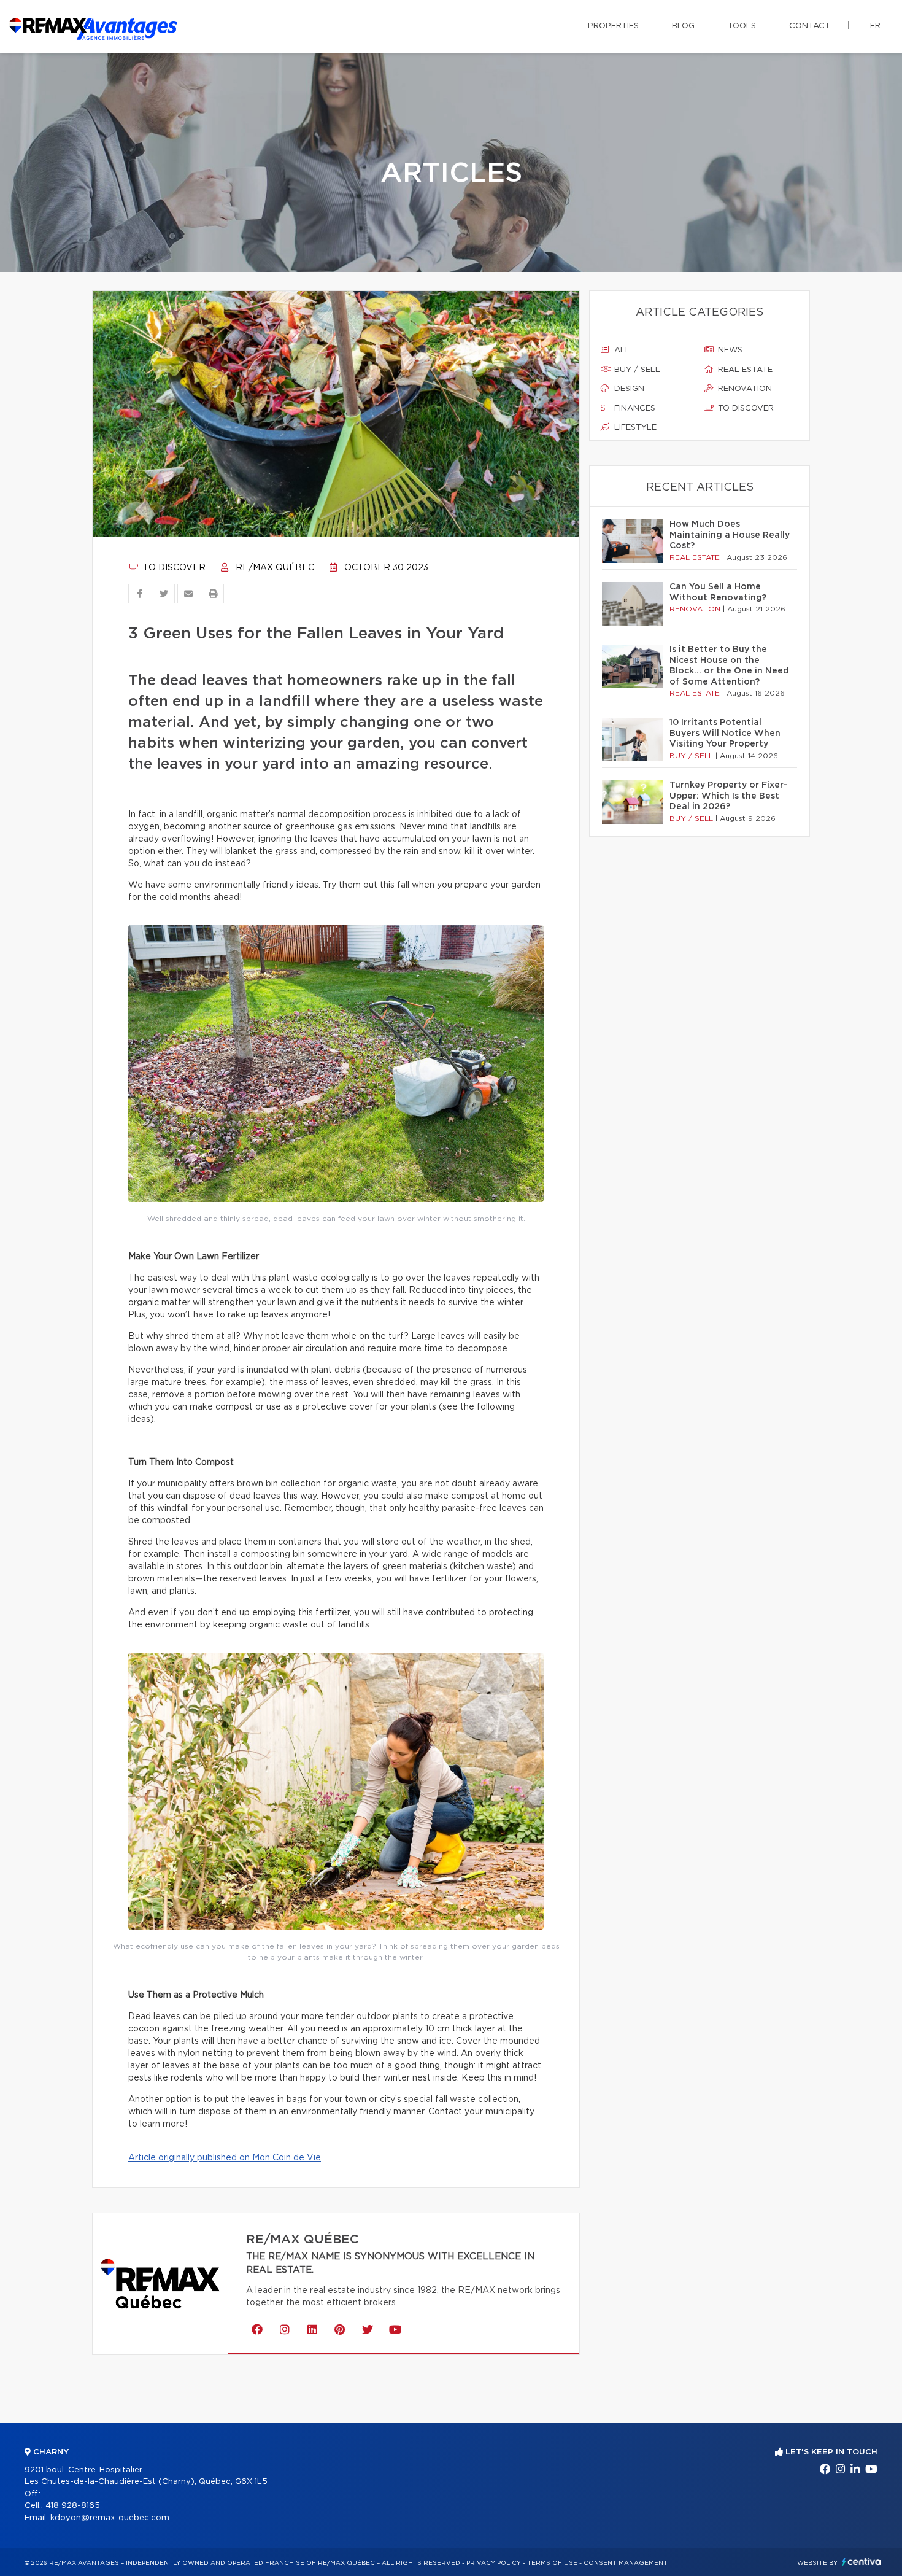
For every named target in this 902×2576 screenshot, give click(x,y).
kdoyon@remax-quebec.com (110, 2518)
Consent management (626, 2563)
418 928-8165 (73, 2506)
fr (875, 26)
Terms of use (552, 2563)
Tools (742, 26)
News (729, 350)
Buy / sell (636, 370)
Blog (683, 26)
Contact (810, 26)
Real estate (744, 370)
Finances (634, 409)
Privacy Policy (494, 2563)
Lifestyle (634, 428)
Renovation (744, 389)
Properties (613, 26)
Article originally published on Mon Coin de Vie (225, 2158)
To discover (173, 568)
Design (628, 389)
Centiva (862, 2562)
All (621, 350)
